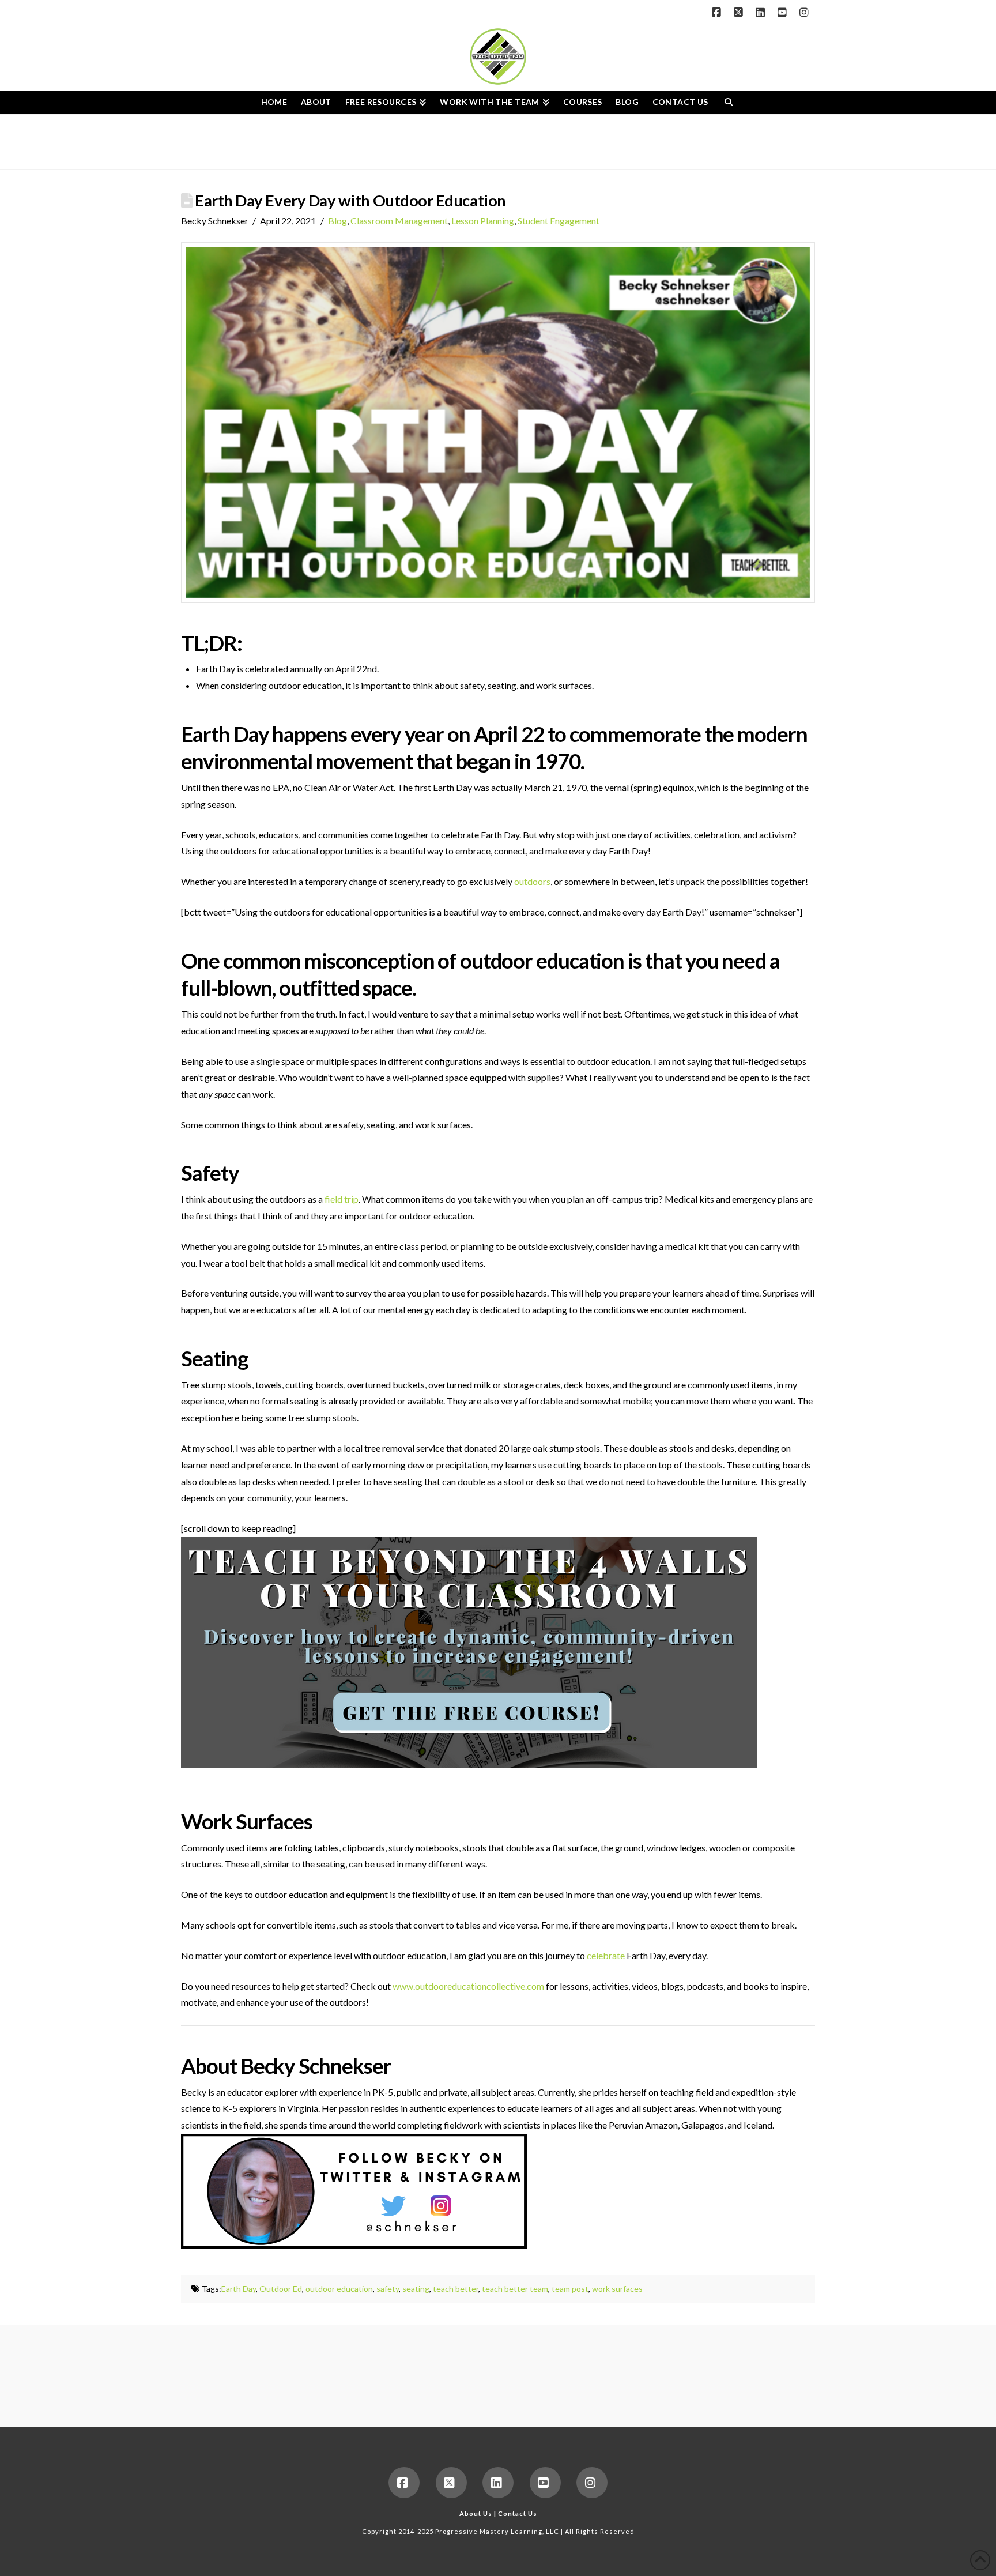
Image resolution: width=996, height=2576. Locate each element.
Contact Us (518, 2513)
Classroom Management (399, 221)
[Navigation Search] (728, 103)
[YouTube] (784, 13)
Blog (337, 221)
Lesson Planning (483, 221)
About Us (476, 2513)
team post (570, 2289)
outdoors (532, 881)
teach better (456, 2289)
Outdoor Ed (281, 2289)
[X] (740, 13)
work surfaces (617, 2289)
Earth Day (239, 2289)
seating (416, 2289)
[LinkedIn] (762, 13)
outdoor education (339, 2289)
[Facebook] (718, 13)
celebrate (606, 1955)
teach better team (515, 2289)
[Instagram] (806, 13)
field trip (342, 1199)
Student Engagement (559, 221)
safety (388, 2289)
